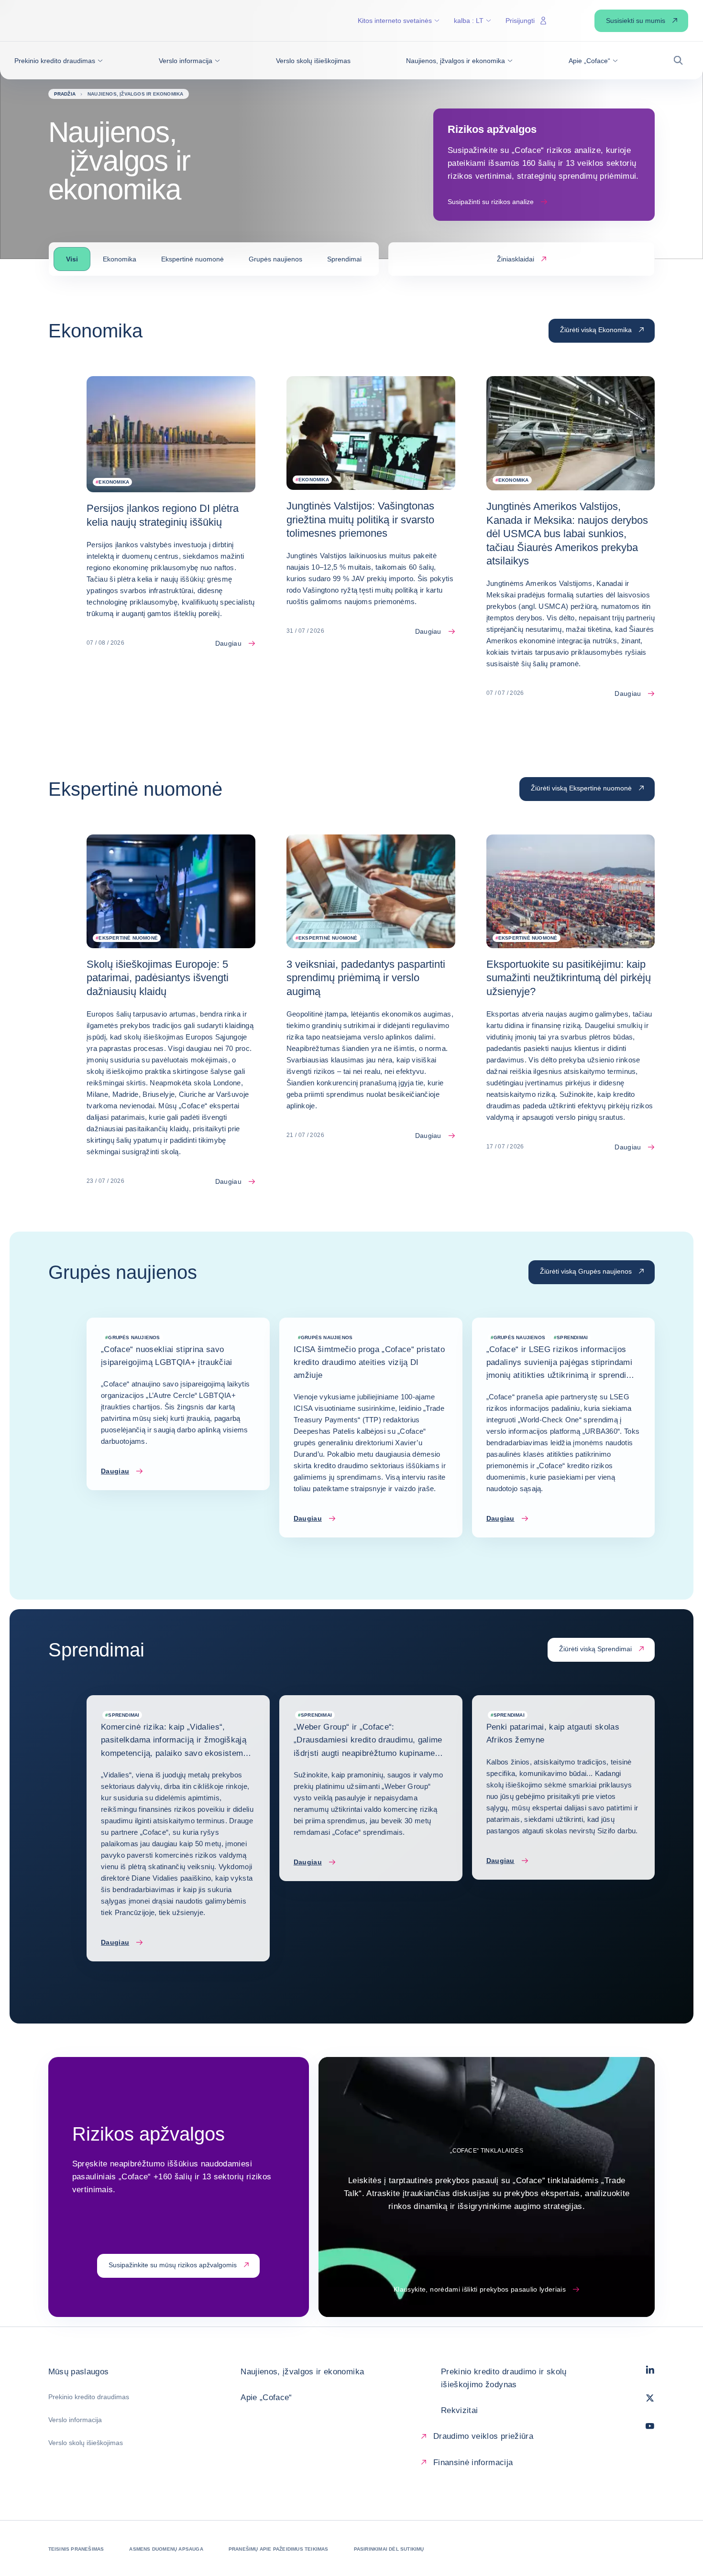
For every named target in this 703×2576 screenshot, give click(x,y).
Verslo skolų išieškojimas (86, 2443)
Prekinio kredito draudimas (89, 2397)
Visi (72, 259)
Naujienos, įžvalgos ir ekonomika (302, 2372)
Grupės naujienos (275, 259)
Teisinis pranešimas (76, 2549)
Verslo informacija (75, 2420)
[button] (59, 61)
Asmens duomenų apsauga (166, 2549)
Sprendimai (344, 259)
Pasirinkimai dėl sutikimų (389, 2549)
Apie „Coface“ (266, 2397)
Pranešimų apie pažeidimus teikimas (279, 2549)
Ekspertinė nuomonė (192, 259)
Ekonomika (120, 259)
